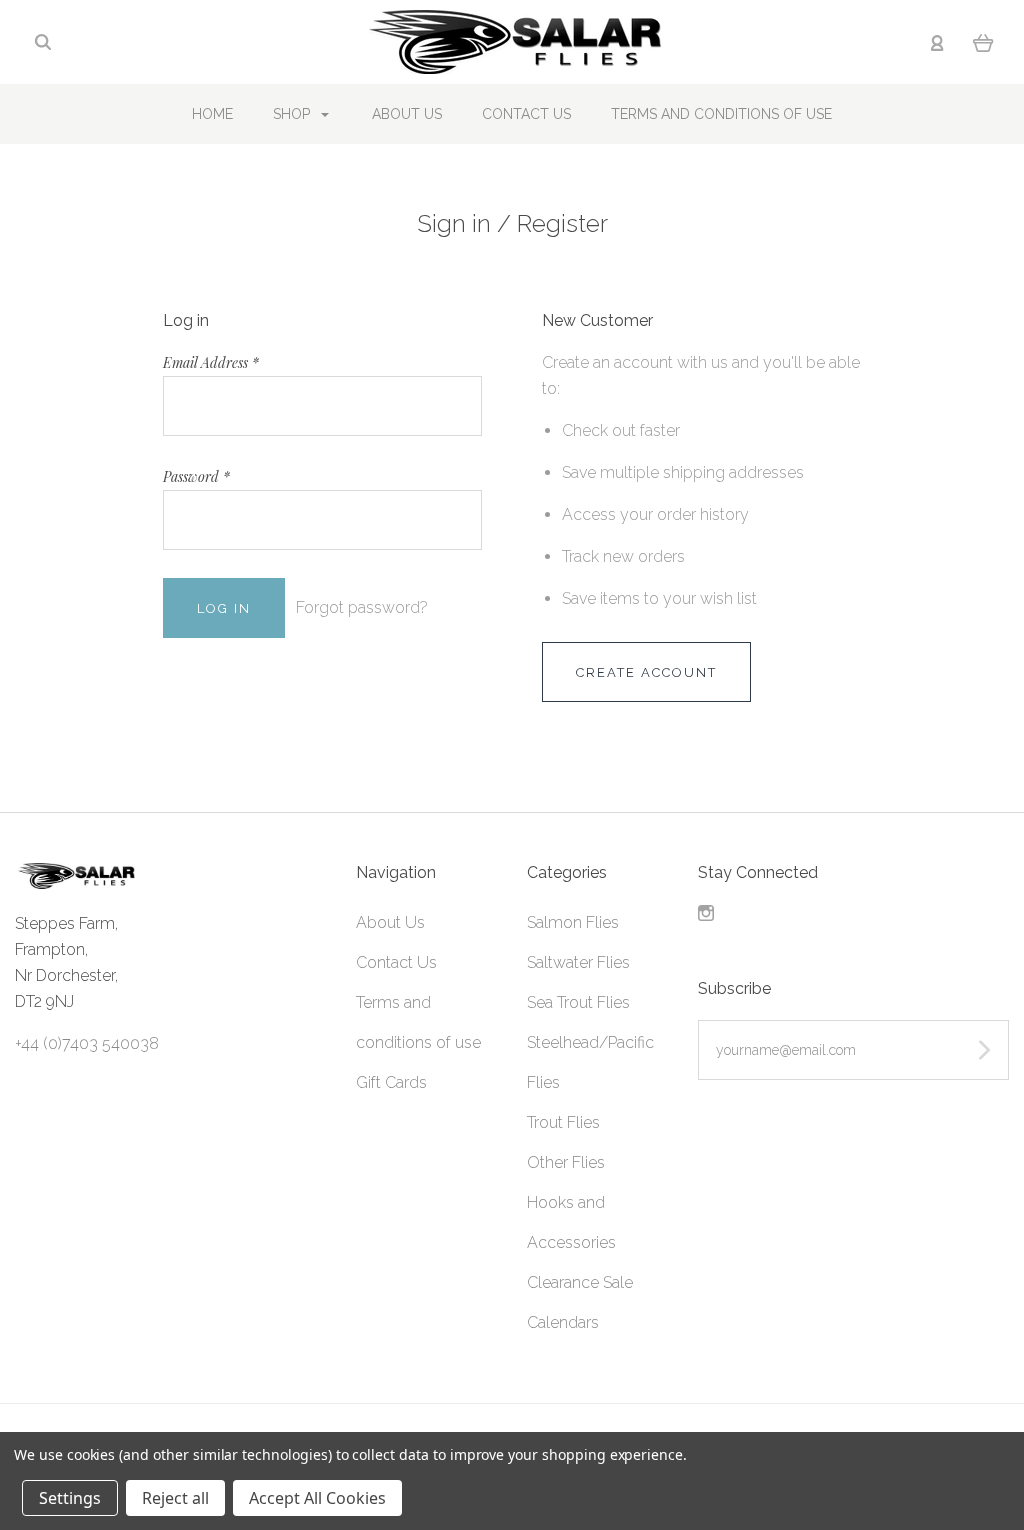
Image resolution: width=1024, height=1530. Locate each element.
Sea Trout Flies (578, 1002)
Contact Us (526, 114)
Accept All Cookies (317, 1498)
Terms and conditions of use (721, 114)
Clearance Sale (580, 1282)
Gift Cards (391, 1082)
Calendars (563, 1322)
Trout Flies (563, 1122)
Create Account (646, 672)
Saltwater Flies (578, 962)
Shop (293, 114)
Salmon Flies (573, 922)
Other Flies (566, 1162)
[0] (983, 42)
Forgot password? (362, 607)
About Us (407, 114)
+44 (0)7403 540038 (87, 1043)
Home (212, 114)
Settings (70, 1498)
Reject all (175, 1498)
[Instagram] (706, 915)
